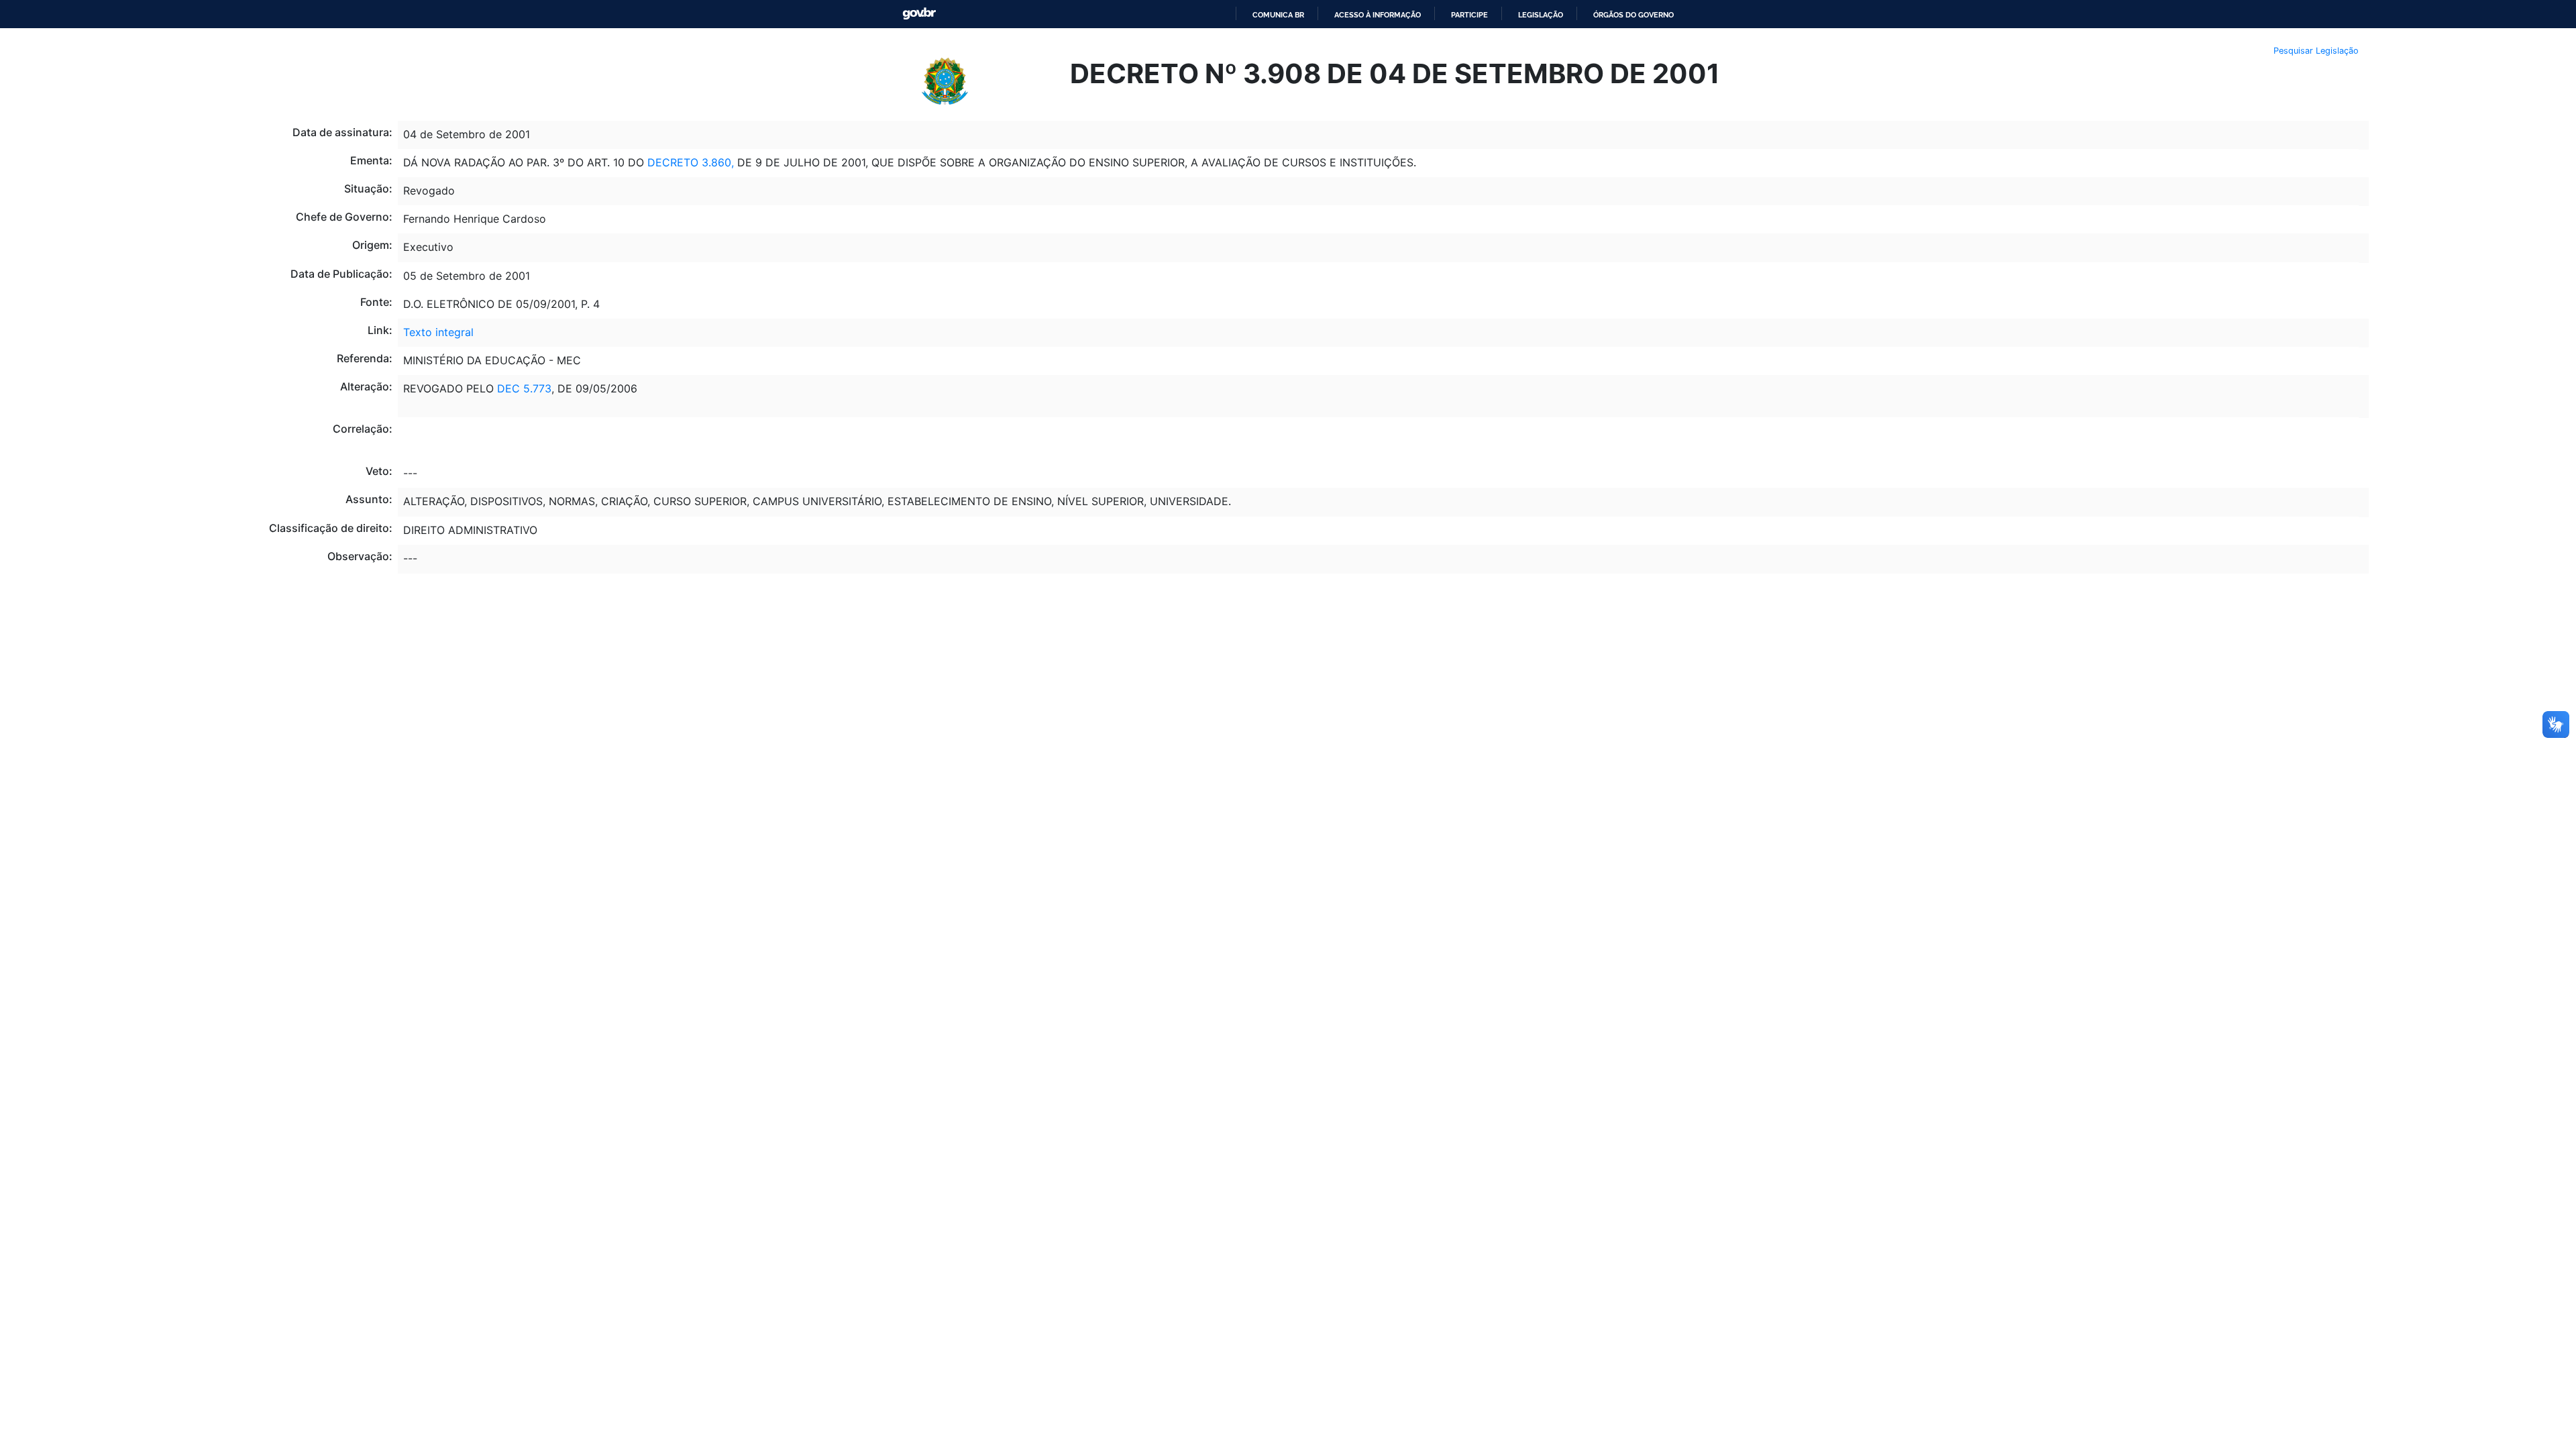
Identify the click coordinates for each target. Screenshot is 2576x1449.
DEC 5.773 (524, 388)
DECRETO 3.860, (691, 162)
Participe (1469, 15)
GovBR (919, 14)
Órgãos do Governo (1633, 15)
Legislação (1541, 15)
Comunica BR (1278, 15)
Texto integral (438, 332)
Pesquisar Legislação (2316, 51)
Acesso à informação (1378, 15)
